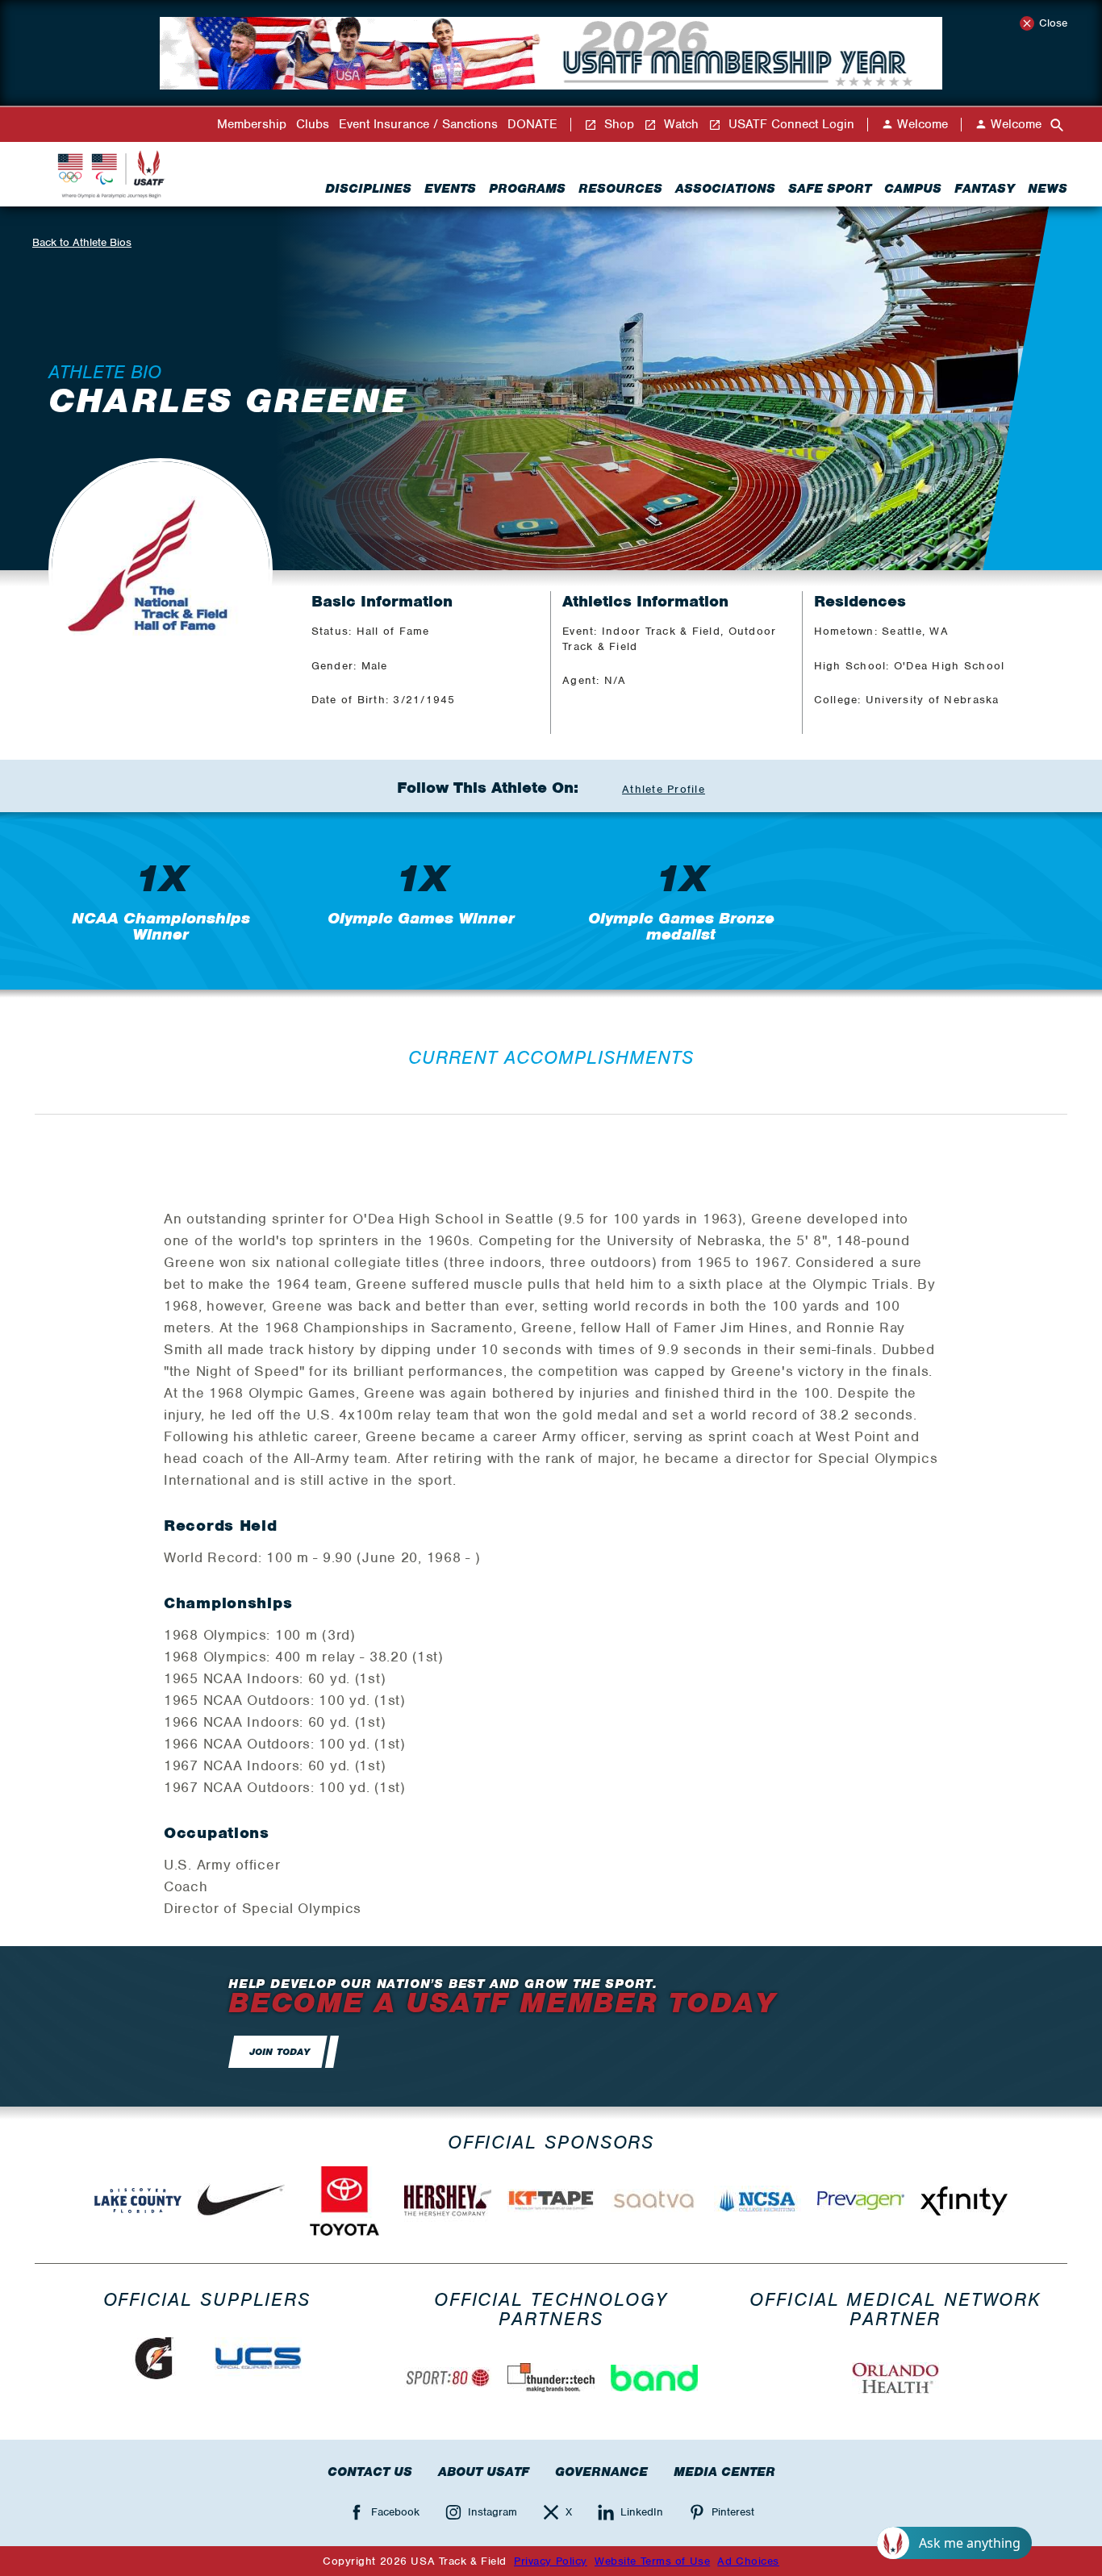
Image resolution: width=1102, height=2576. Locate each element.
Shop (617, 125)
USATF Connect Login (789, 125)
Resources (620, 189)
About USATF (484, 2472)
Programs (527, 189)
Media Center (724, 2472)
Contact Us (370, 2472)
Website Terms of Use (652, 2561)
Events (450, 189)
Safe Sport (830, 189)
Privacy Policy (551, 2561)
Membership (252, 125)
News (1048, 189)
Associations (725, 189)
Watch (679, 125)
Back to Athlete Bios (82, 242)
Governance (601, 2472)
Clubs (313, 125)
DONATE (532, 125)
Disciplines (368, 189)
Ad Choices (748, 2561)
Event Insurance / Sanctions (418, 125)
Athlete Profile (664, 789)
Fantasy (985, 189)
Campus (913, 189)
